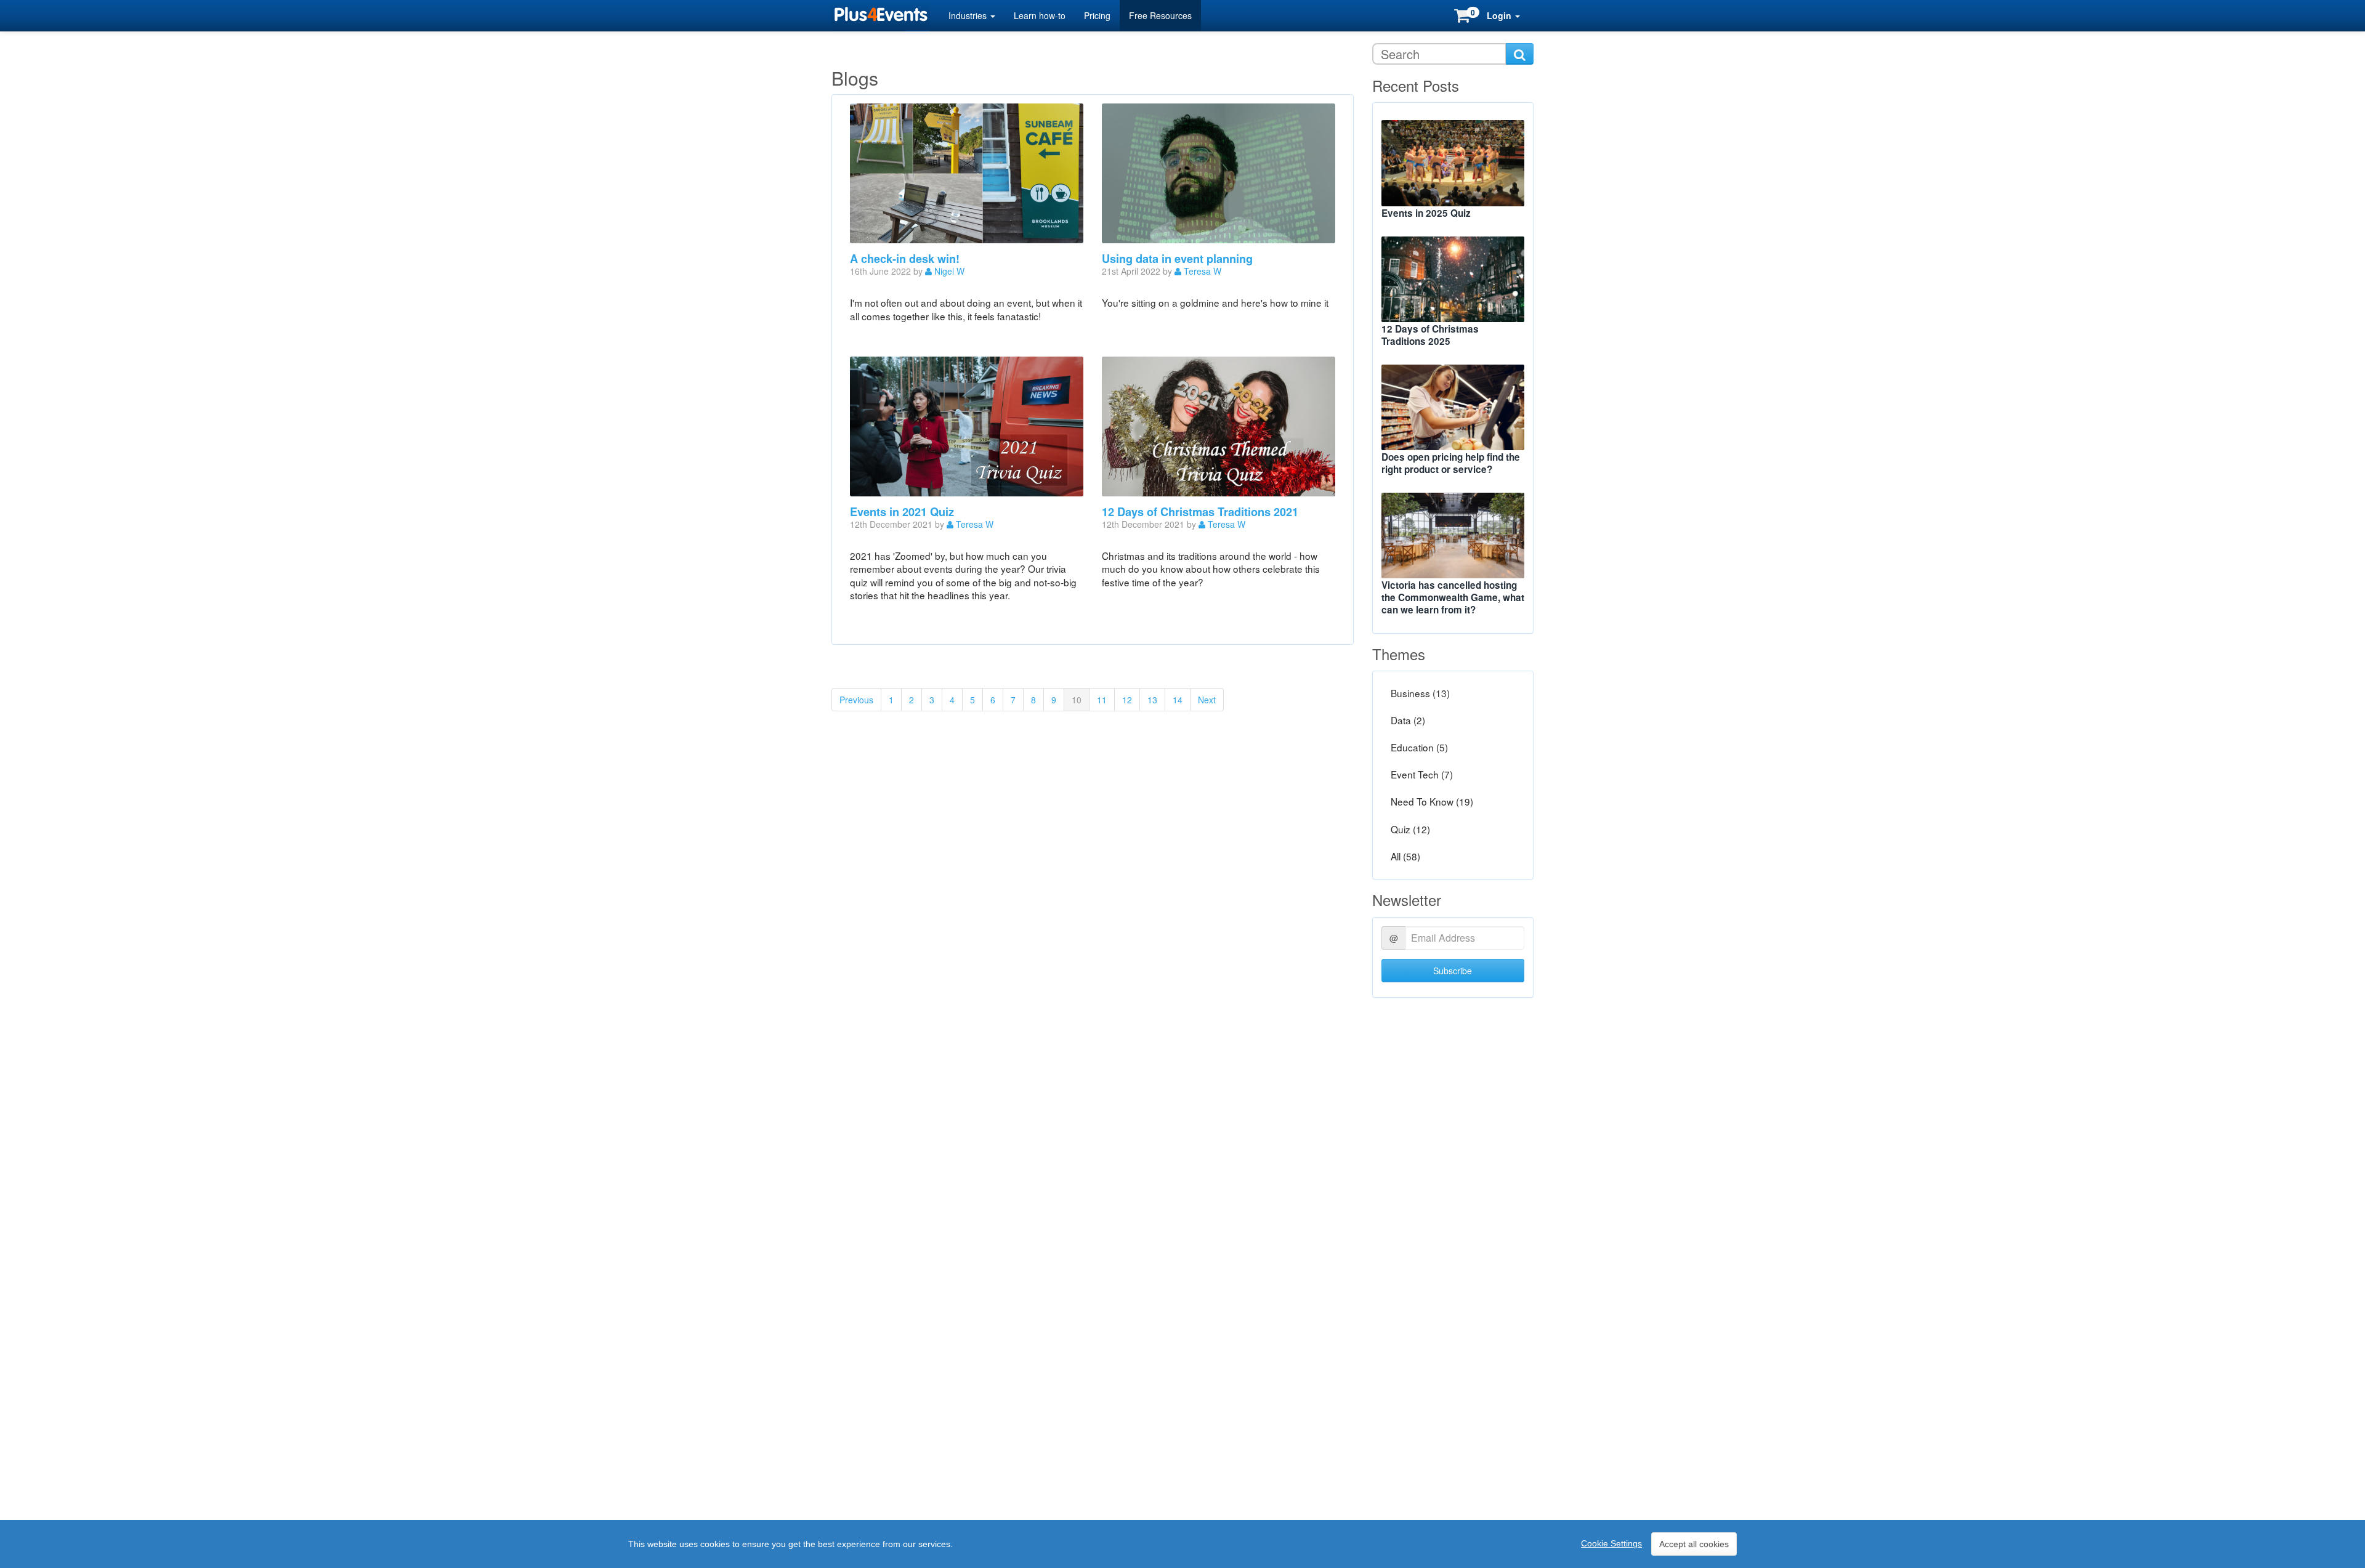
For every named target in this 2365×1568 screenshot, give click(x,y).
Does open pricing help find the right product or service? (1451, 463)
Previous (856, 700)
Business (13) (1420, 693)
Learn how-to (1040, 15)
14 (1178, 700)
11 (1102, 700)
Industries (969, 15)
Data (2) (1408, 720)
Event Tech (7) (1422, 775)
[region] (1182, 1544)
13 (1152, 700)
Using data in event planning (1177, 259)
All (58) (1405, 856)
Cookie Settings (1611, 1543)
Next (1207, 700)
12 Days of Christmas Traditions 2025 (1430, 335)
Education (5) (1419, 748)
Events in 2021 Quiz (902, 512)
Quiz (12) (1410, 829)
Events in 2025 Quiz (1426, 213)
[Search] (1520, 54)
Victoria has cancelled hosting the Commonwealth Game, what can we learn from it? (1453, 597)
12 (1127, 700)
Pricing (1097, 15)
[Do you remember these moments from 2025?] (1453, 163)
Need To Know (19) (1432, 802)
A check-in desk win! (905, 259)
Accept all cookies (1694, 1544)
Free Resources (1160, 15)
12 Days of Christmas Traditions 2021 (1200, 512)
